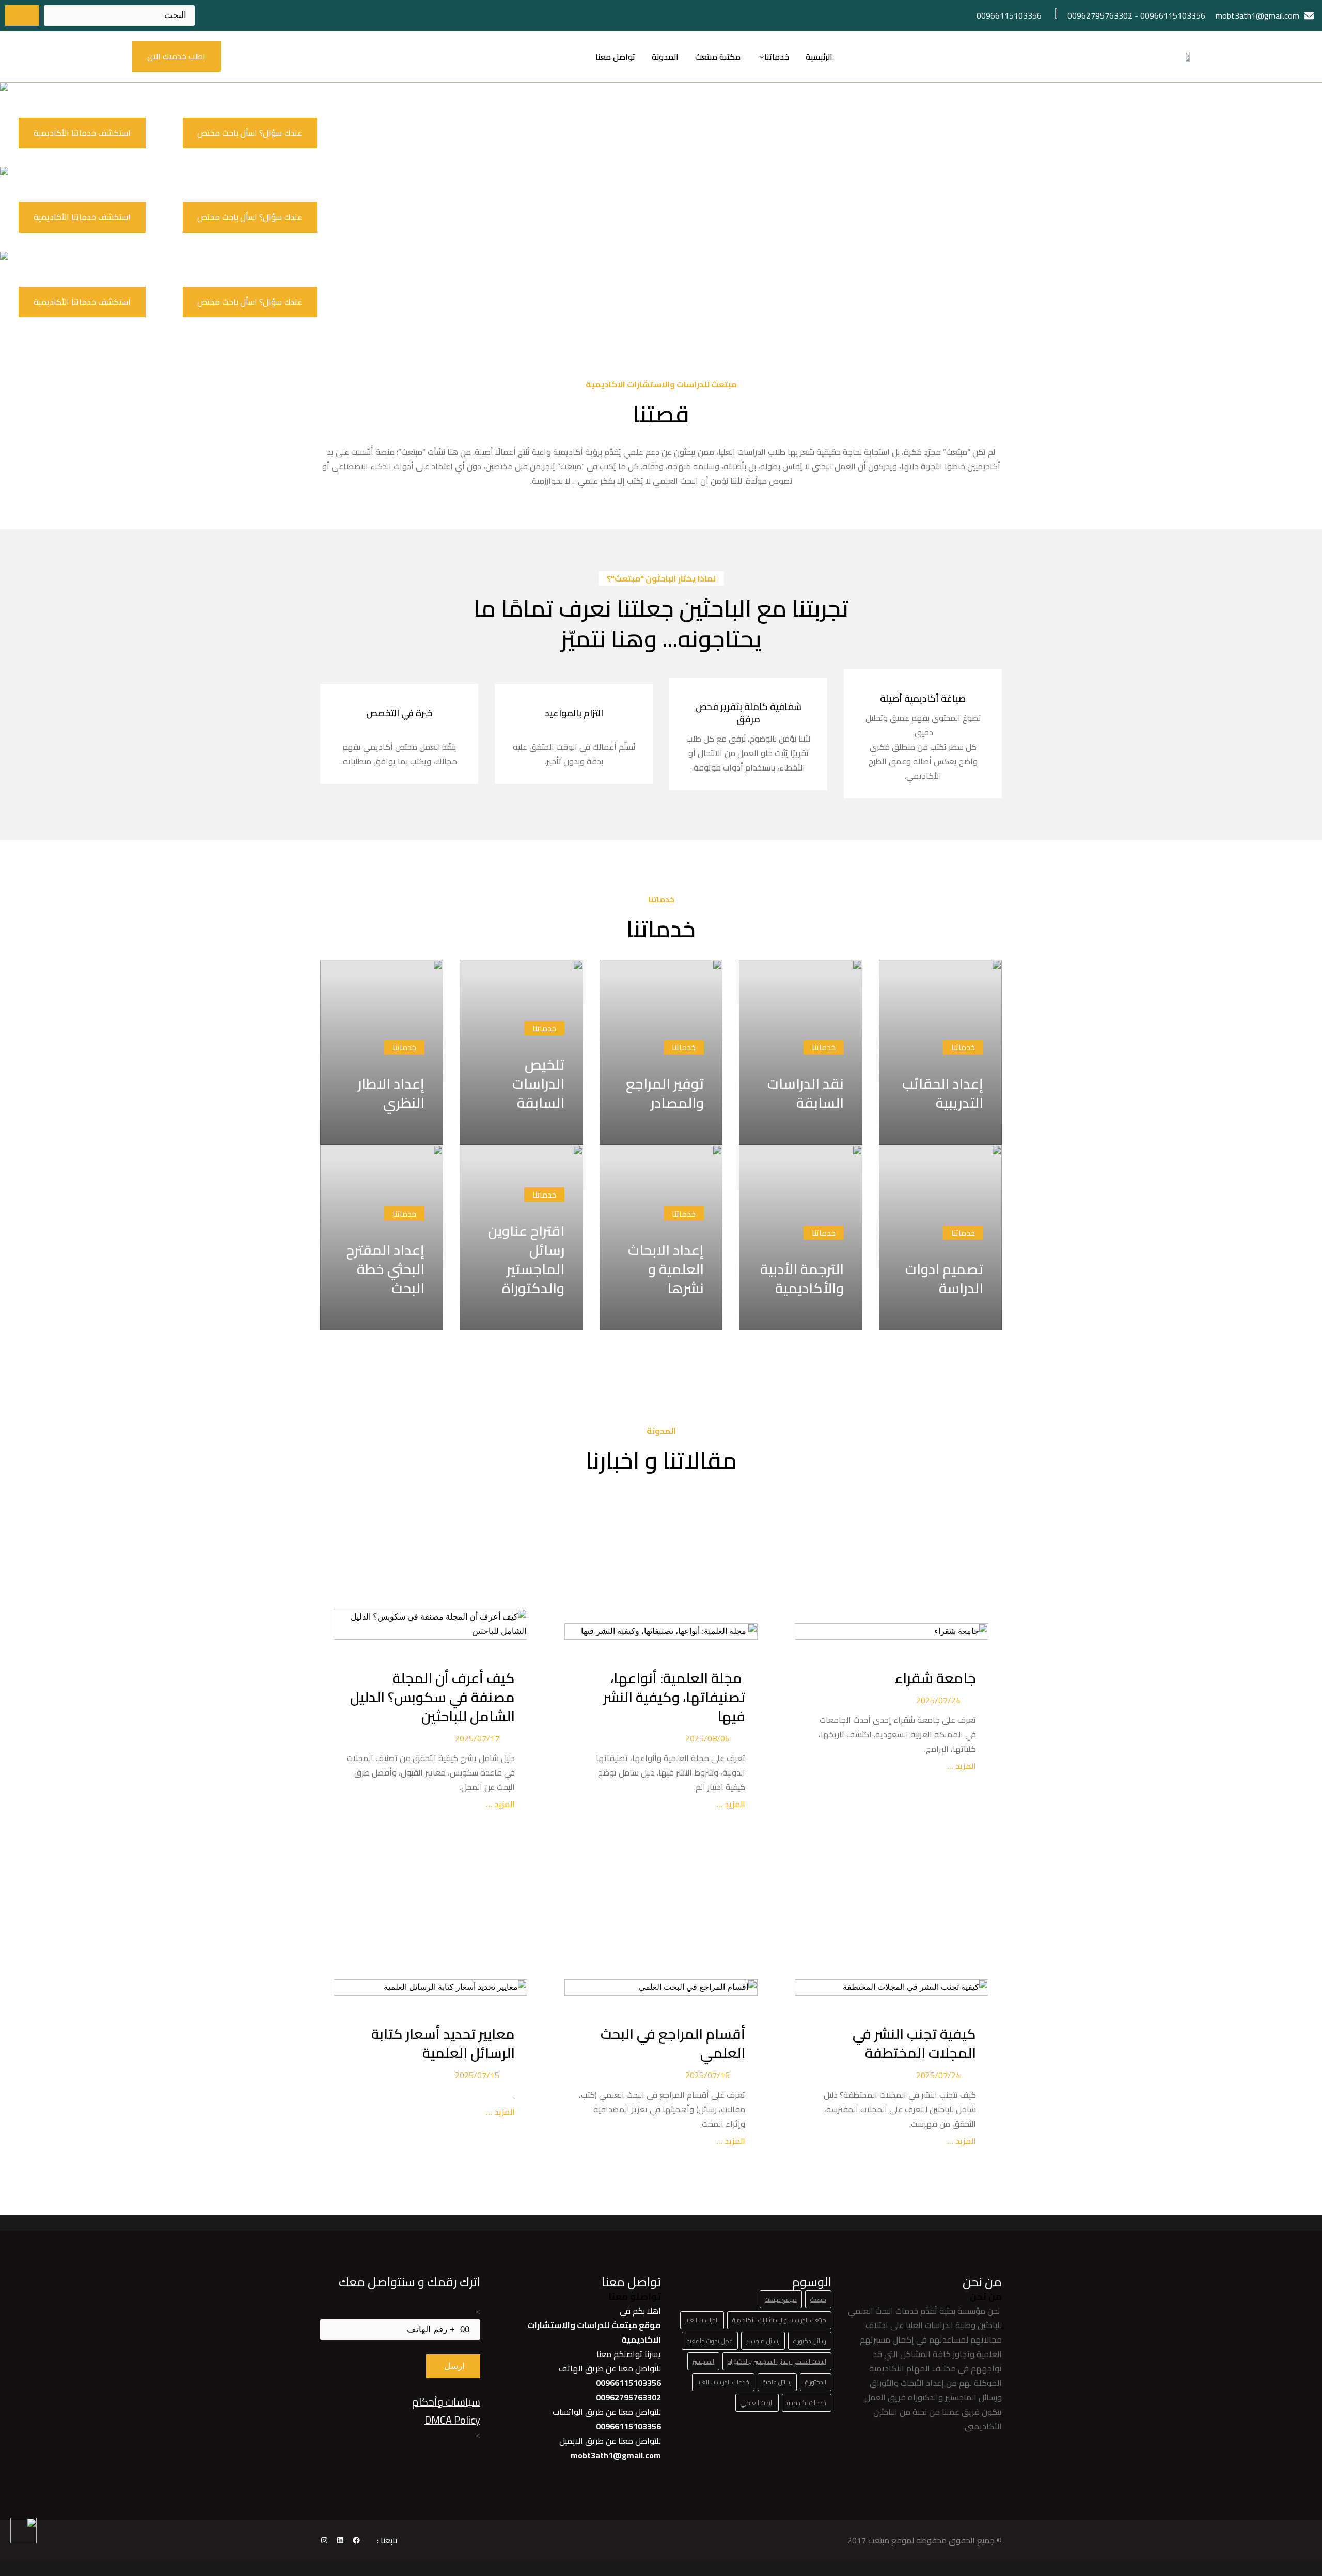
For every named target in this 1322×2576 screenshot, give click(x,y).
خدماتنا (777, 57)
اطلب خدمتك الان (176, 56)
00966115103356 (1173, 15)
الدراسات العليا (702, 2320)
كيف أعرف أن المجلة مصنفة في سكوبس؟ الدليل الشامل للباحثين (432, 1697)
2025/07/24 (938, 1700)
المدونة (665, 57)
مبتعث (818, 2299)
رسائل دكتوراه (810, 2341)
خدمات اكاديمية (807, 2403)
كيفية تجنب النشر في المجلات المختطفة (914, 2044)
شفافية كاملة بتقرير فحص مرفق (749, 713)
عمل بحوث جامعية (710, 2341)
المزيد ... (961, 1766)
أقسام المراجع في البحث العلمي (673, 2044)
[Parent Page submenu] (762, 57)
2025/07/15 (477, 2075)
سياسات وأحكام (446, 2402)
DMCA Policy (452, 2420)
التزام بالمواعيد (574, 713)
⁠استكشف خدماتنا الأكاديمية (82, 133)
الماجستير (703, 2361)
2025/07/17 (477, 1738)
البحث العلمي (757, 2403)
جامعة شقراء (935, 1678)
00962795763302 (1100, 15)
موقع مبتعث (781, 2299)
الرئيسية (819, 57)
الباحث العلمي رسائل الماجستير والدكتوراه (777, 2361)
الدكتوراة (816, 2382)
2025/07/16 (707, 2075)
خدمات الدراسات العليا (723, 2382)
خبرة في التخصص (399, 713)
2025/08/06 (707, 1738)
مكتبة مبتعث (718, 57)
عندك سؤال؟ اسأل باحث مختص (250, 133)
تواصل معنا (615, 57)
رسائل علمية (777, 2382)
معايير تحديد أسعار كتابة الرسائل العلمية (443, 2044)
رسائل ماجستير (763, 2341)
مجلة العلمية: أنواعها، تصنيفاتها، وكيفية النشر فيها (674, 1697)
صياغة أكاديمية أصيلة (923, 698)
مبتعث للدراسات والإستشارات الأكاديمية (779, 2320)
